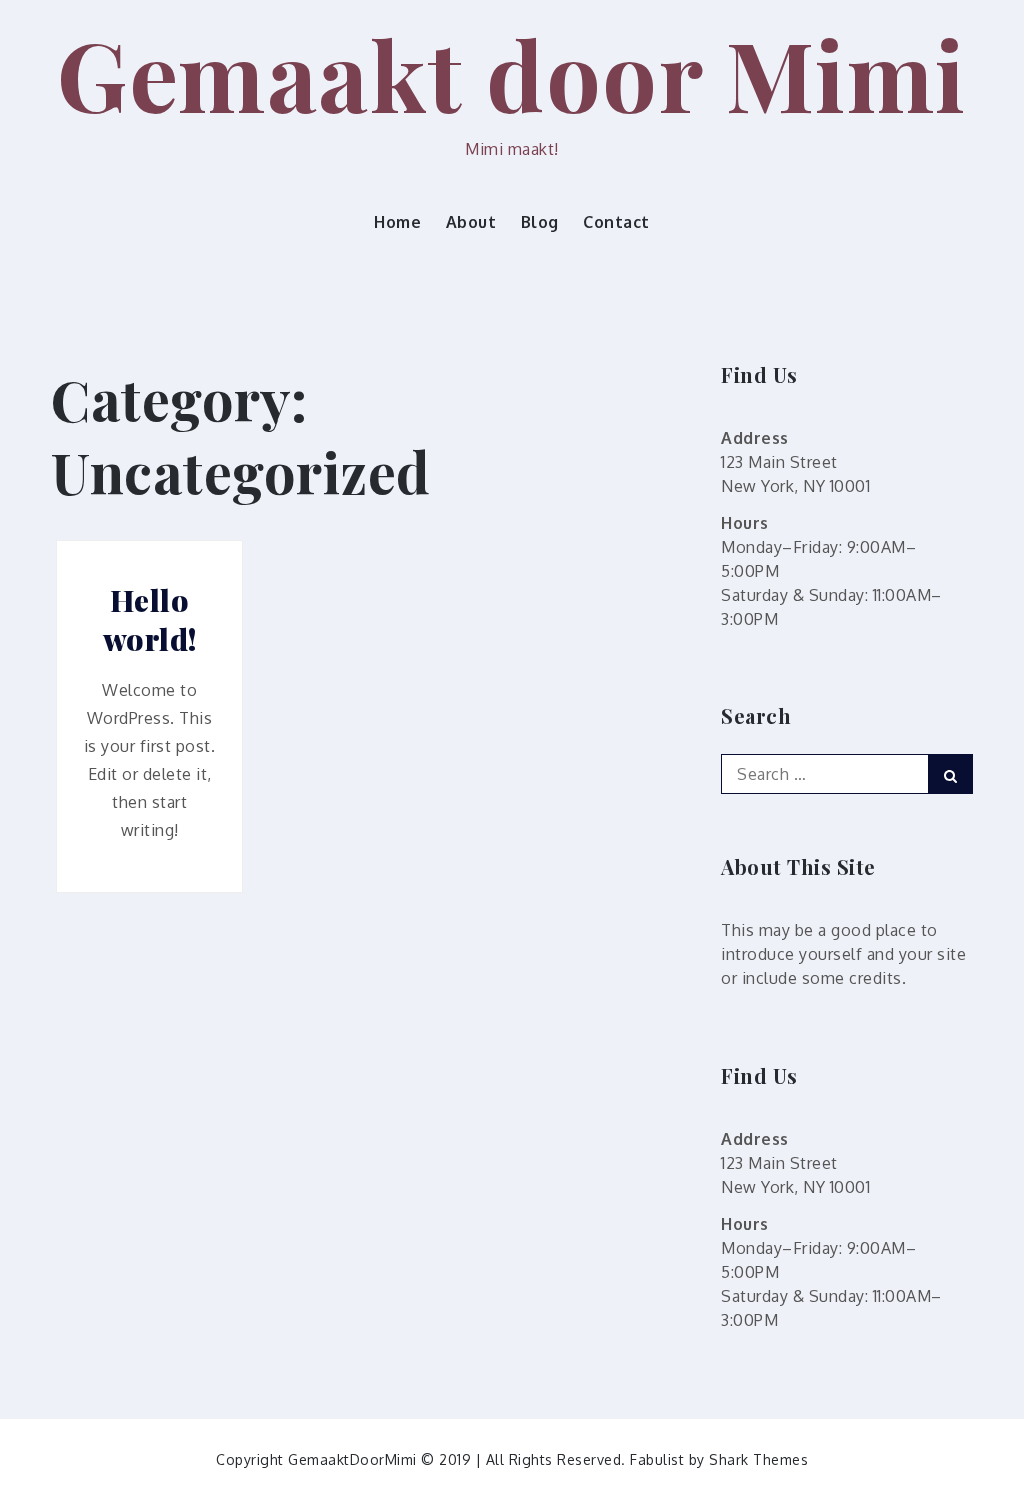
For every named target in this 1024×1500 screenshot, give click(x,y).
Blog (540, 222)
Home (397, 222)
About (471, 222)
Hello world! (150, 620)
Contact (616, 222)
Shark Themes (758, 1459)
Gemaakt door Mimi (512, 73)
